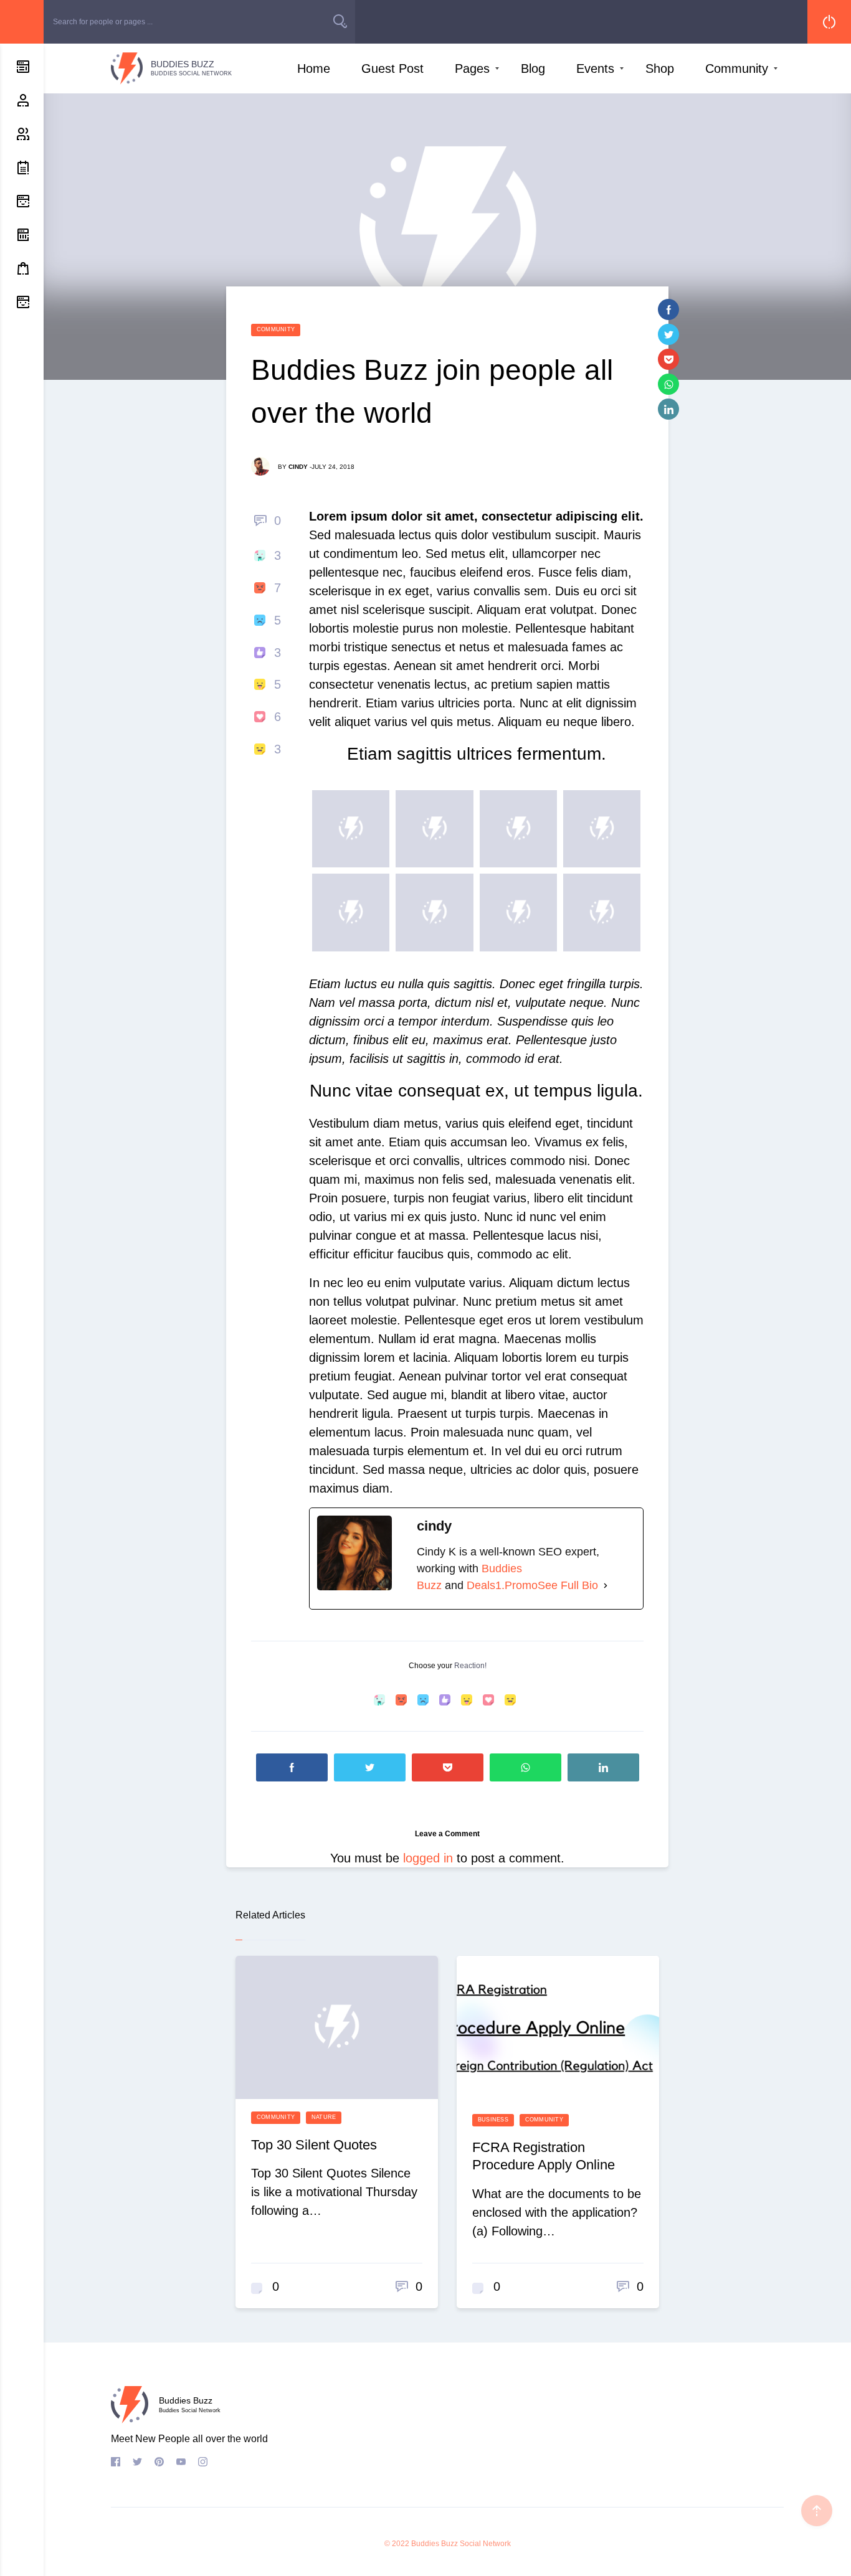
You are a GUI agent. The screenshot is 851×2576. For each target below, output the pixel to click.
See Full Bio (568, 1585)
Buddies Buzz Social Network (461, 2544)
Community (737, 68)
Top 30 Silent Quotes (314, 2145)
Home (314, 68)
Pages (472, 68)
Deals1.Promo (502, 1585)
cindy (298, 467)
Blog (533, 68)
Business (493, 2120)
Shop (660, 68)
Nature (324, 2117)
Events (595, 68)
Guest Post (392, 68)
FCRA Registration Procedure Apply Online (544, 2156)
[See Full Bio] (606, 1586)
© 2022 (397, 2544)
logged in (428, 1858)
